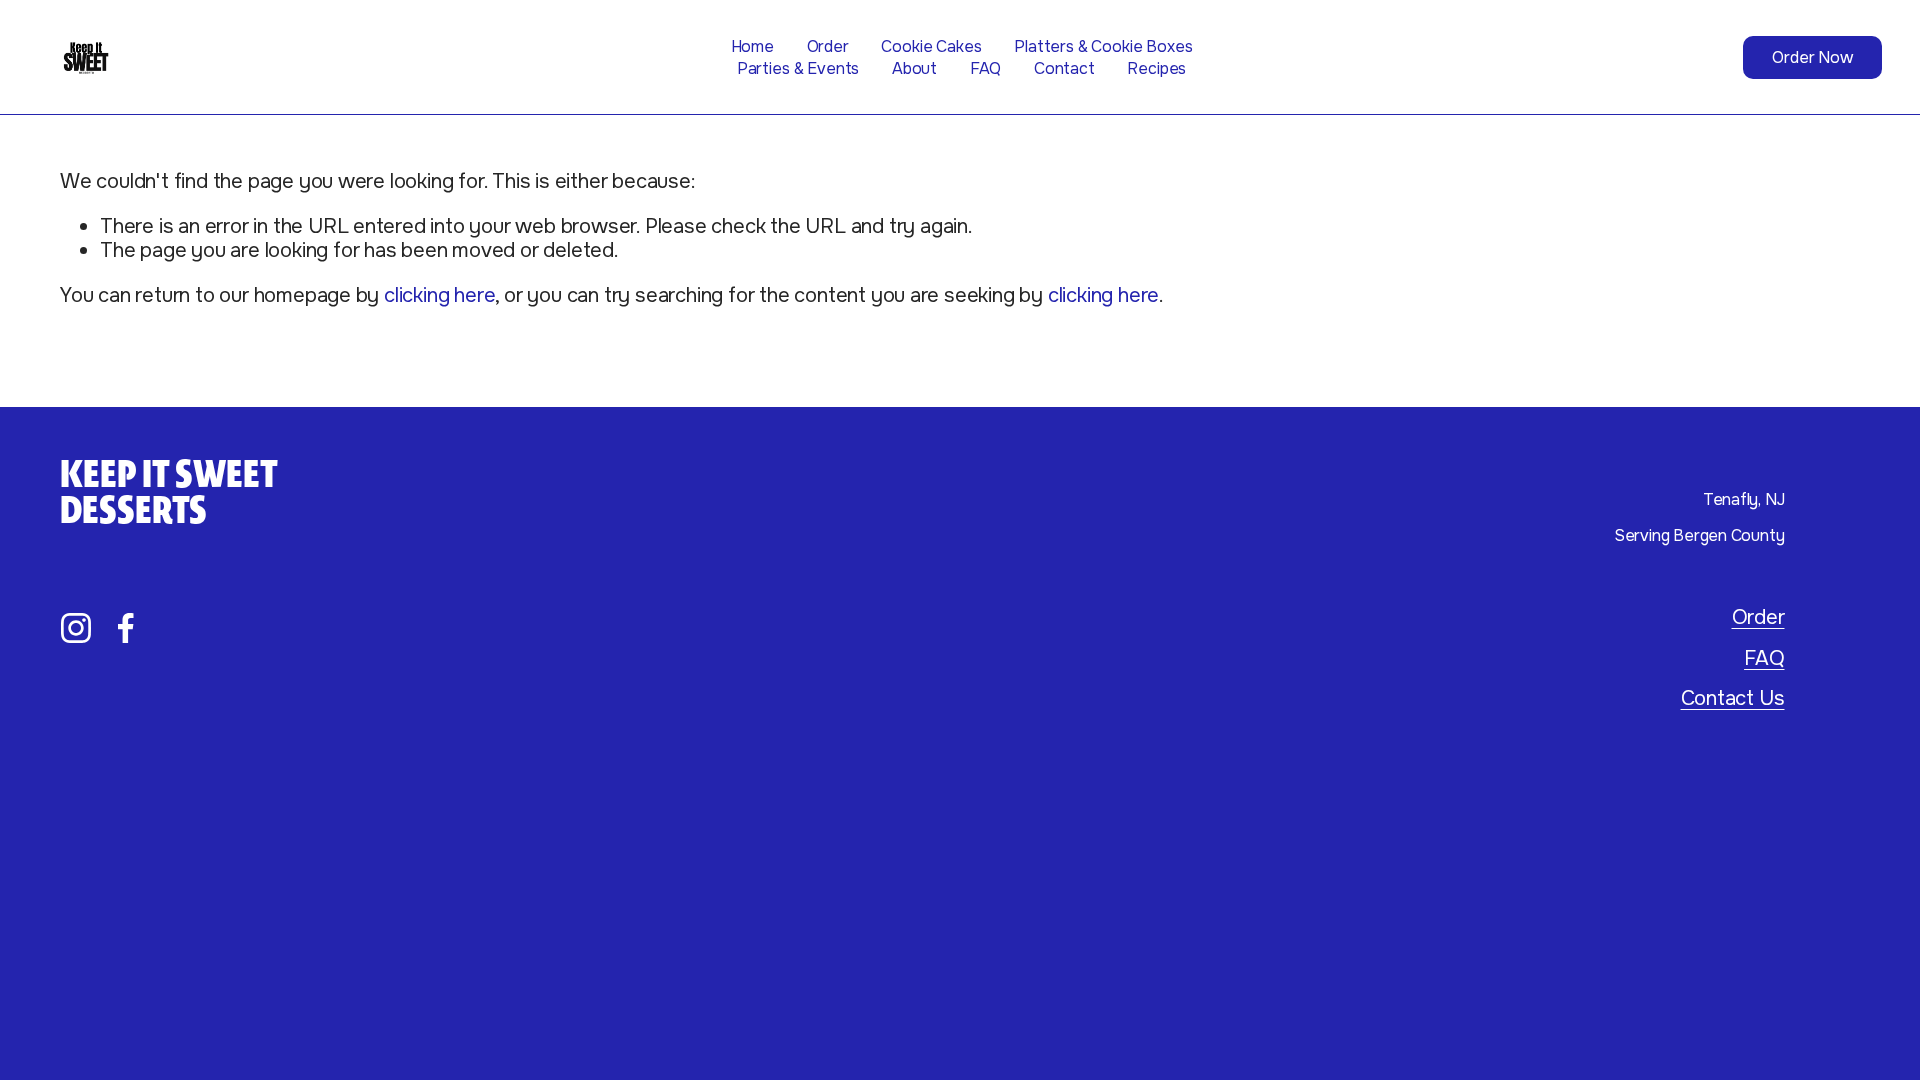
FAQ (986, 68)
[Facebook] (126, 628)
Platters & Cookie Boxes (1103, 46)
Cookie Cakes (931, 46)
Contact (1064, 68)
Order (828, 46)
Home (752, 46)
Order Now (1812, 57)
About (914, 68)
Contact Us (1733, 698)
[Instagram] (76, 628)
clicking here (439, 295)
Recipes (1156, 68)
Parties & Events (798, 68)
